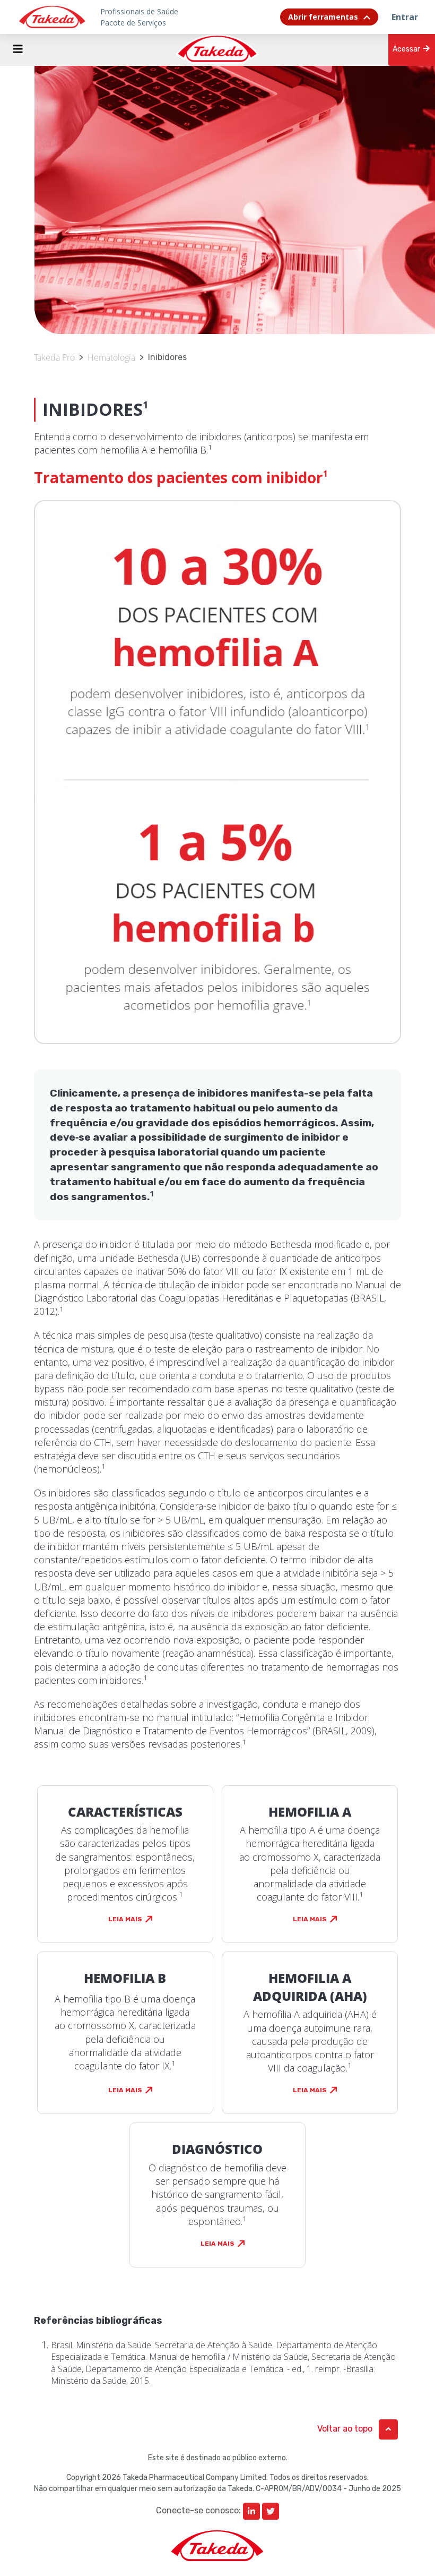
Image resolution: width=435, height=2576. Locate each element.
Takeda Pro (54, 357)
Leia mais (125, 1919)
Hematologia (111, 357)
